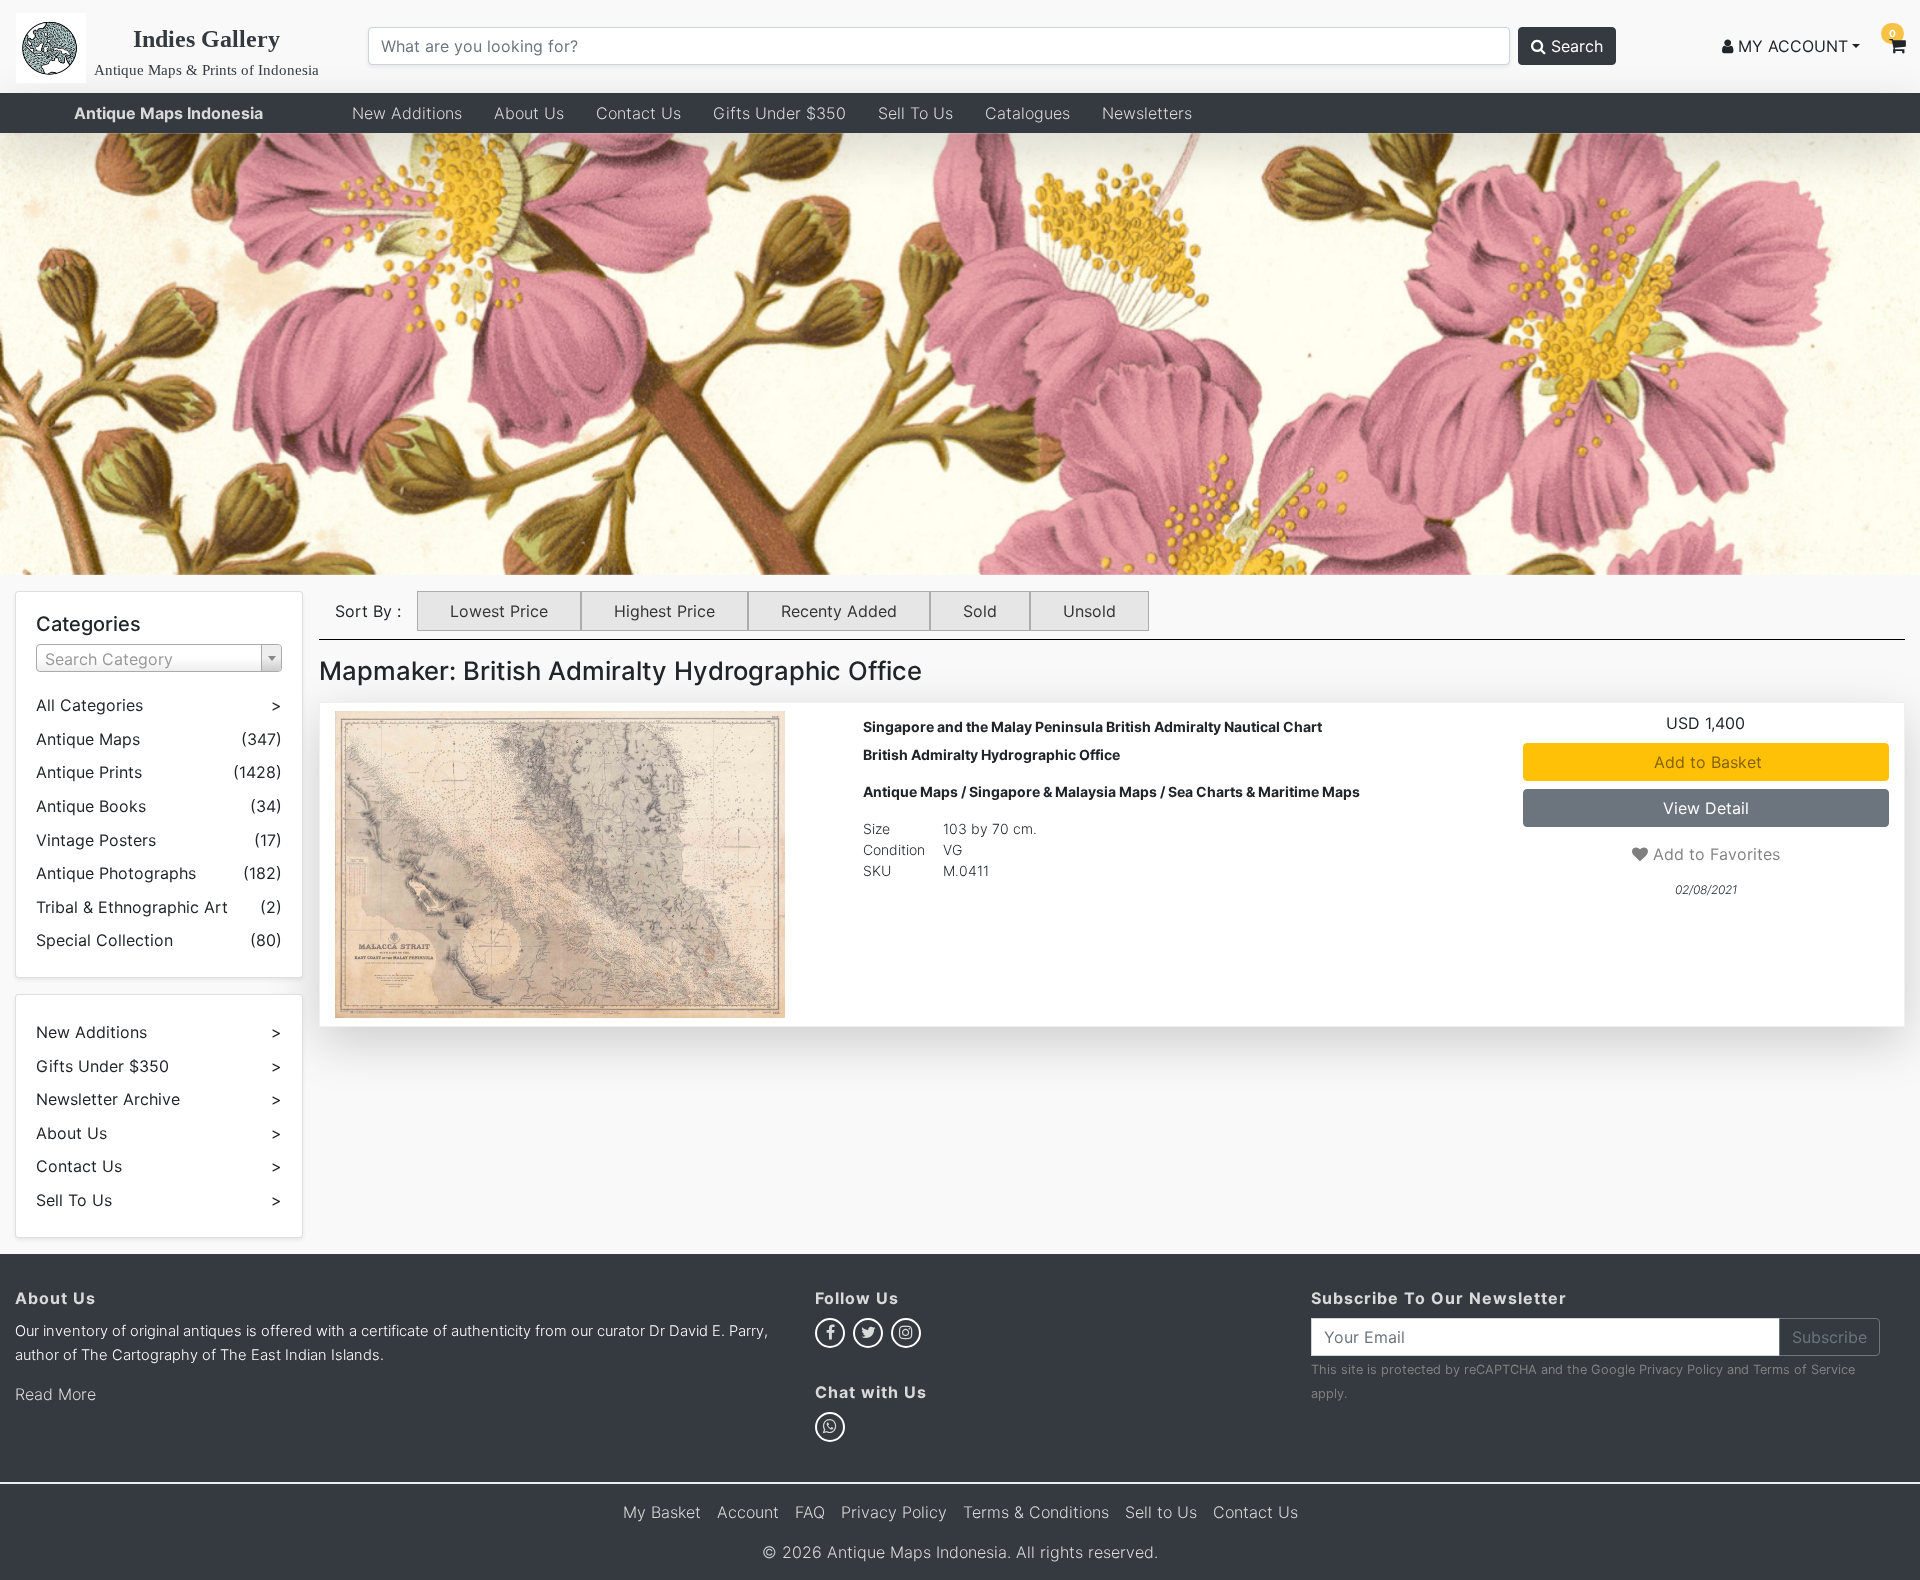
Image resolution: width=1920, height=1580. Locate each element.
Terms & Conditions (1036, 1512)
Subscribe (1829, 1337)
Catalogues (1027, 113)
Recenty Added (839, 611)
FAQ (810, 1512)
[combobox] (159, 658)
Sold (980, 611)
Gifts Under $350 (779, 113)
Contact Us (638, 113)
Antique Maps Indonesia (168, 113)
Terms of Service (1804, 1369)
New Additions (407, 113)
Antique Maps (910, 791)
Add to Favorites (1714, 854)
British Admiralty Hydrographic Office (991, 754)
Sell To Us (915, 113)
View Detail (1706, 808)
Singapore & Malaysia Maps (1063, 791)
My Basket (662, 1512)
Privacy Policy (1681, 1369)
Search (1574, 46)
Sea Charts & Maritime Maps (1264, 791)
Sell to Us (1161, 1512)
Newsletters (1147, 113)
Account (748, 1512)
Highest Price (664, 611)
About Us (529, 113)
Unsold (1089, 611)
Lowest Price (499, 611)
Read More (55, 1394)
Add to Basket (1705, 762)
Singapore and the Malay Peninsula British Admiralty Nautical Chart (1092, 726)
